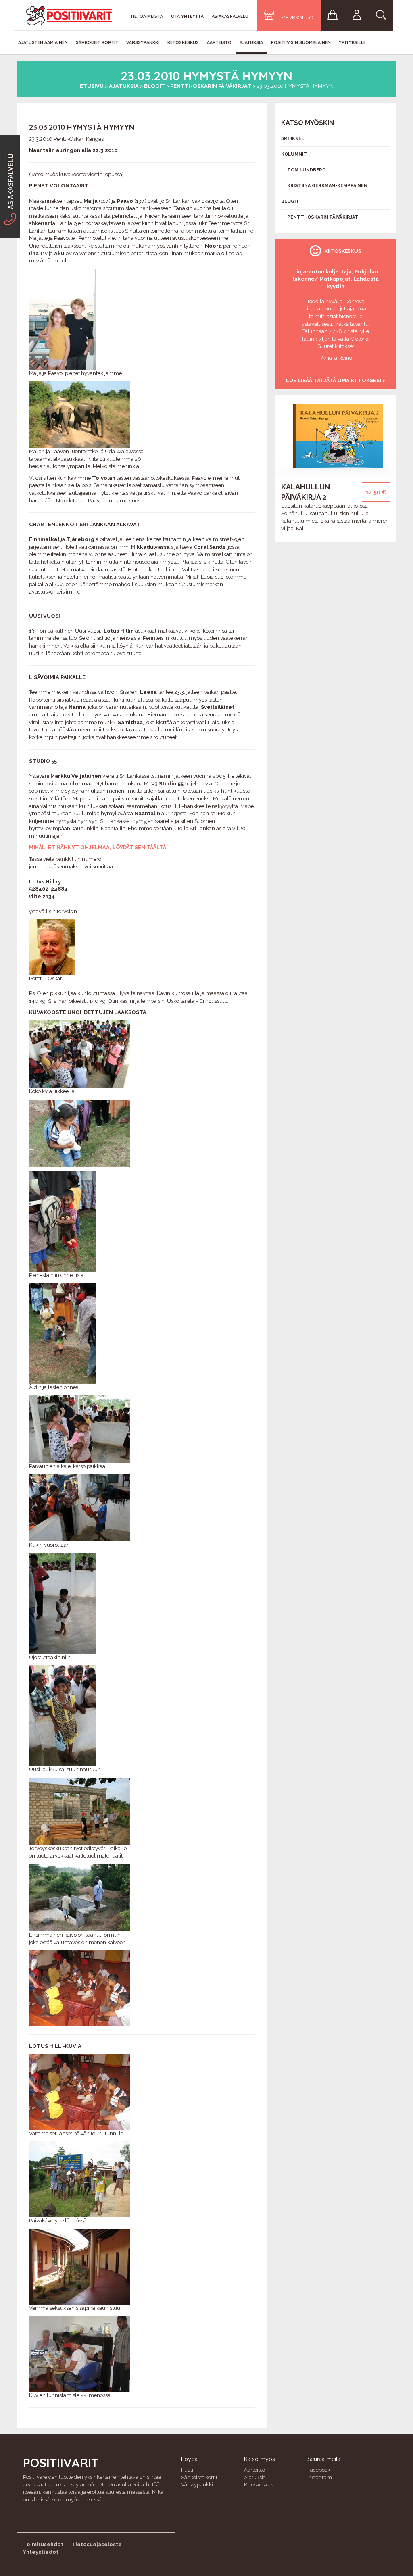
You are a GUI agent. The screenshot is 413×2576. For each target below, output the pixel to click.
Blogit (154, 86)
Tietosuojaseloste (97, 2544)
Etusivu (92, 86)
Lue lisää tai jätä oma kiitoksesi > (336, 380)
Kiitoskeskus (183, 42)
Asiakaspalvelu (230, 16)
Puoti (187, 2470)
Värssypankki (143, 42)
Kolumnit (294, 154)
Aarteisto (219, 42)
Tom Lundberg (307, 170)
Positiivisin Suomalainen (301, 42)
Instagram (320, 2477)
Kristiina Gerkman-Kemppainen (327, 186)
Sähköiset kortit (97, 42)
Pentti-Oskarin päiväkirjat (211, 86)
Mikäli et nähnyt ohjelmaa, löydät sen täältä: (98, 847)
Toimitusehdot (43, 2544)
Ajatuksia (251, 42)
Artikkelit (295, 138)
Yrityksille (352, 42)
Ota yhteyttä (187, 16)
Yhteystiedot (41, 2552)
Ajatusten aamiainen (43, 42)
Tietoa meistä (147, 16)
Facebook (319, 2470)
